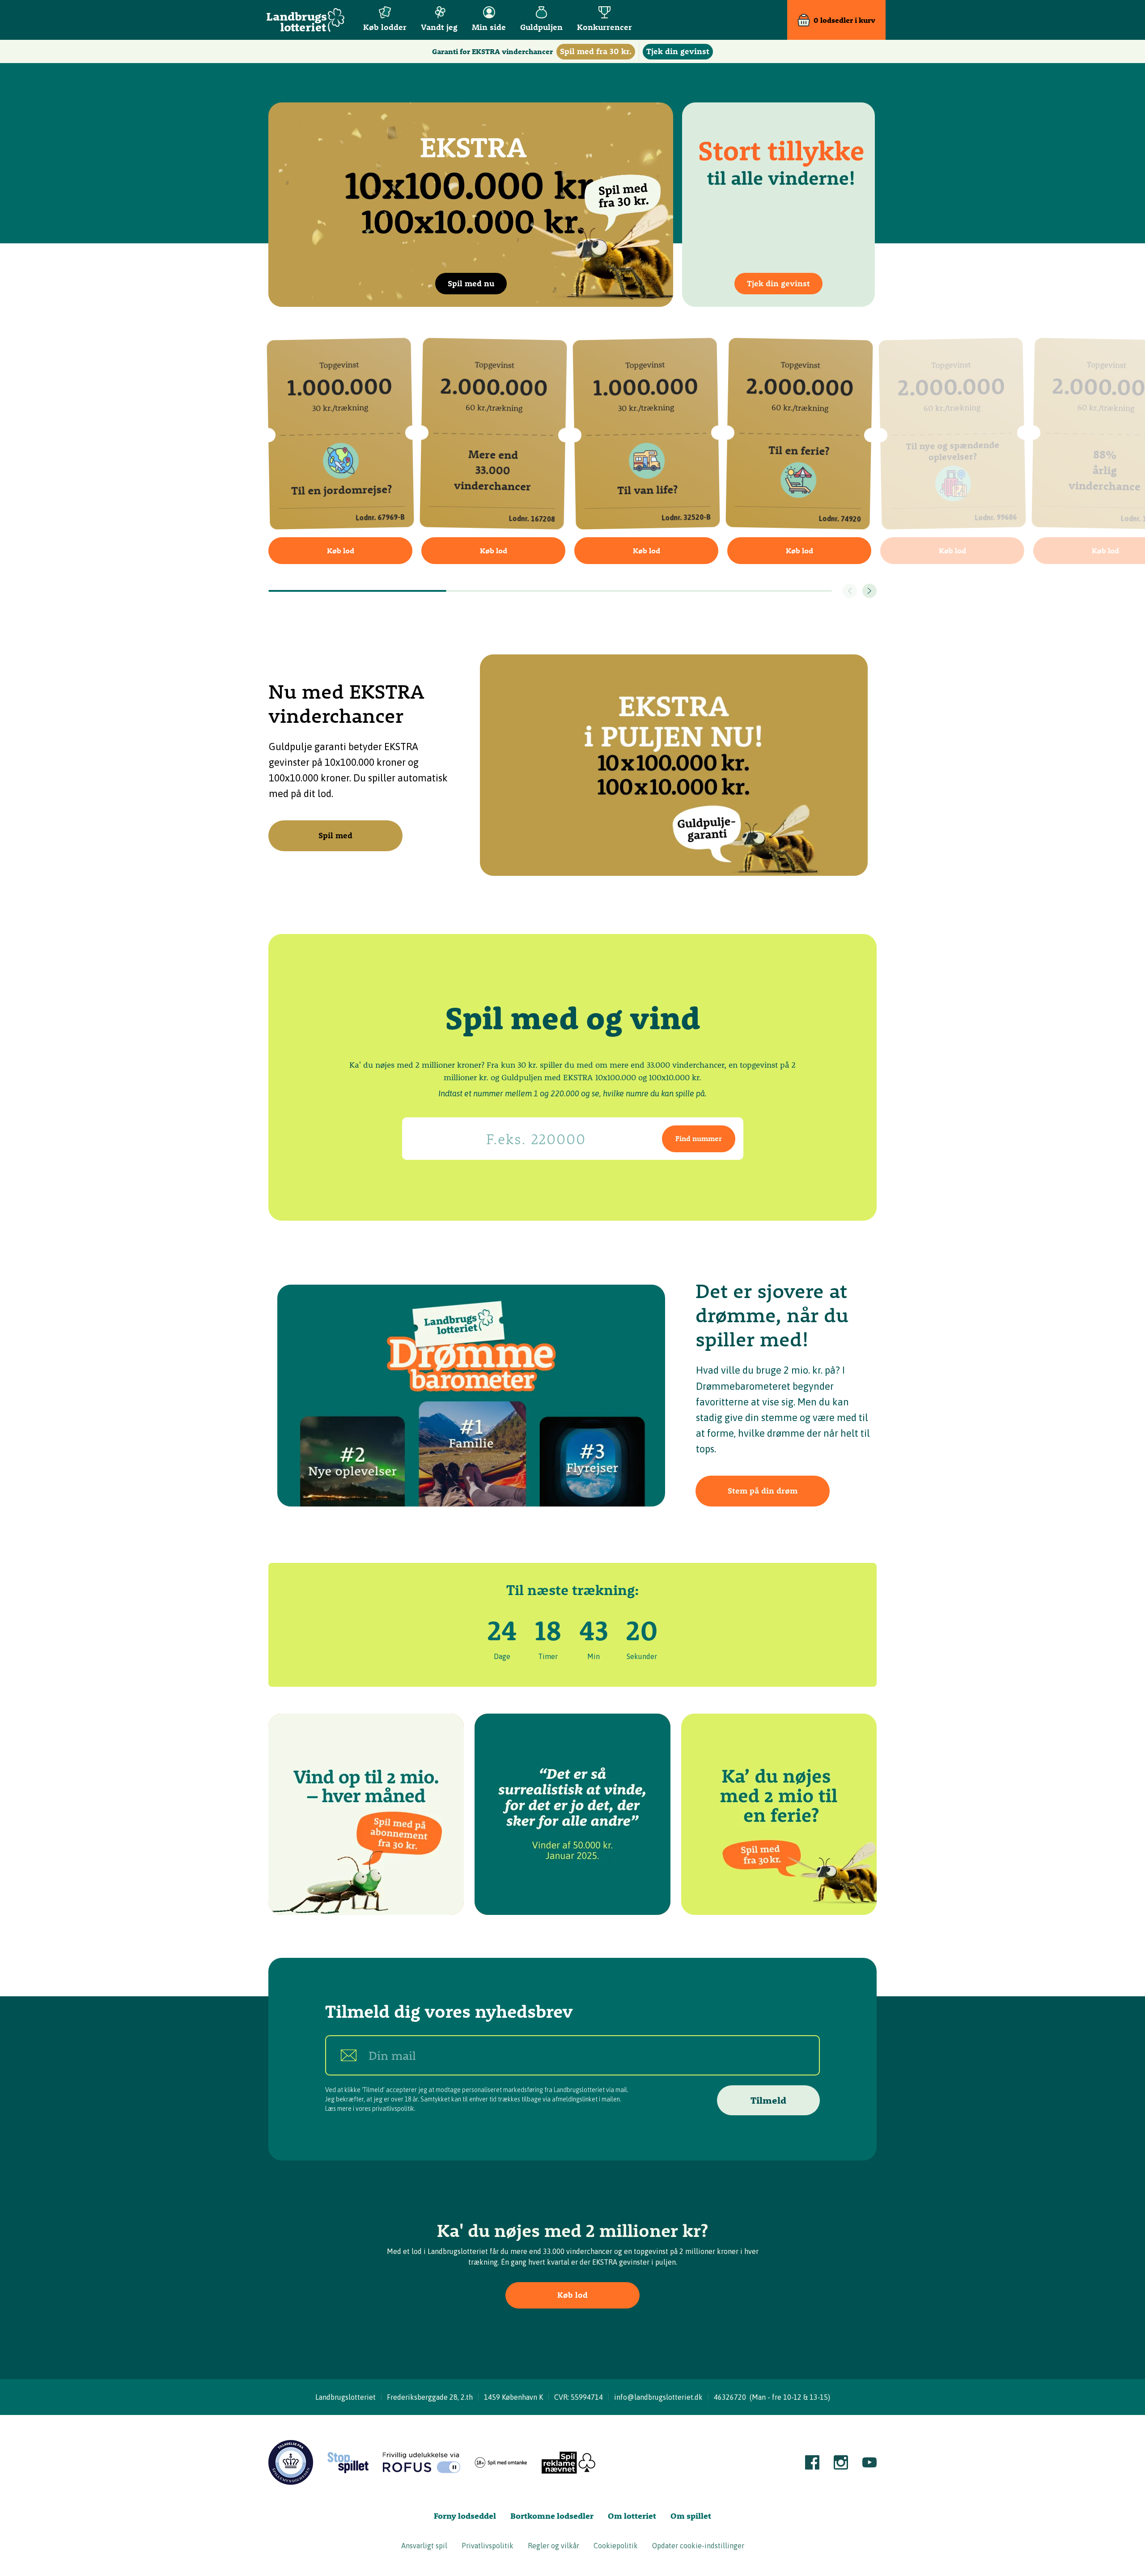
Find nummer (699, 1138)
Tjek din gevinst (778, 283)
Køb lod (341, 551)
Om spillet (691, 2516)
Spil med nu (471, 283)
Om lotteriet (632, 2516)
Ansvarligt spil (424, 2546)
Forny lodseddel (465, 2516)
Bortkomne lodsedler (552, 2516)
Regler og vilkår (553, 2546)
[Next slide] (869, 591)
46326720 (730, 2397)
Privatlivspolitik (488, 2546)
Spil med (335, 835)
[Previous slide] (850, 591)
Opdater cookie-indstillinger (698, 2546)
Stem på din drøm (763, 1491)
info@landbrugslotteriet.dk (658, 2397)
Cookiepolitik (616, 2546)
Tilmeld (768, 2100)
